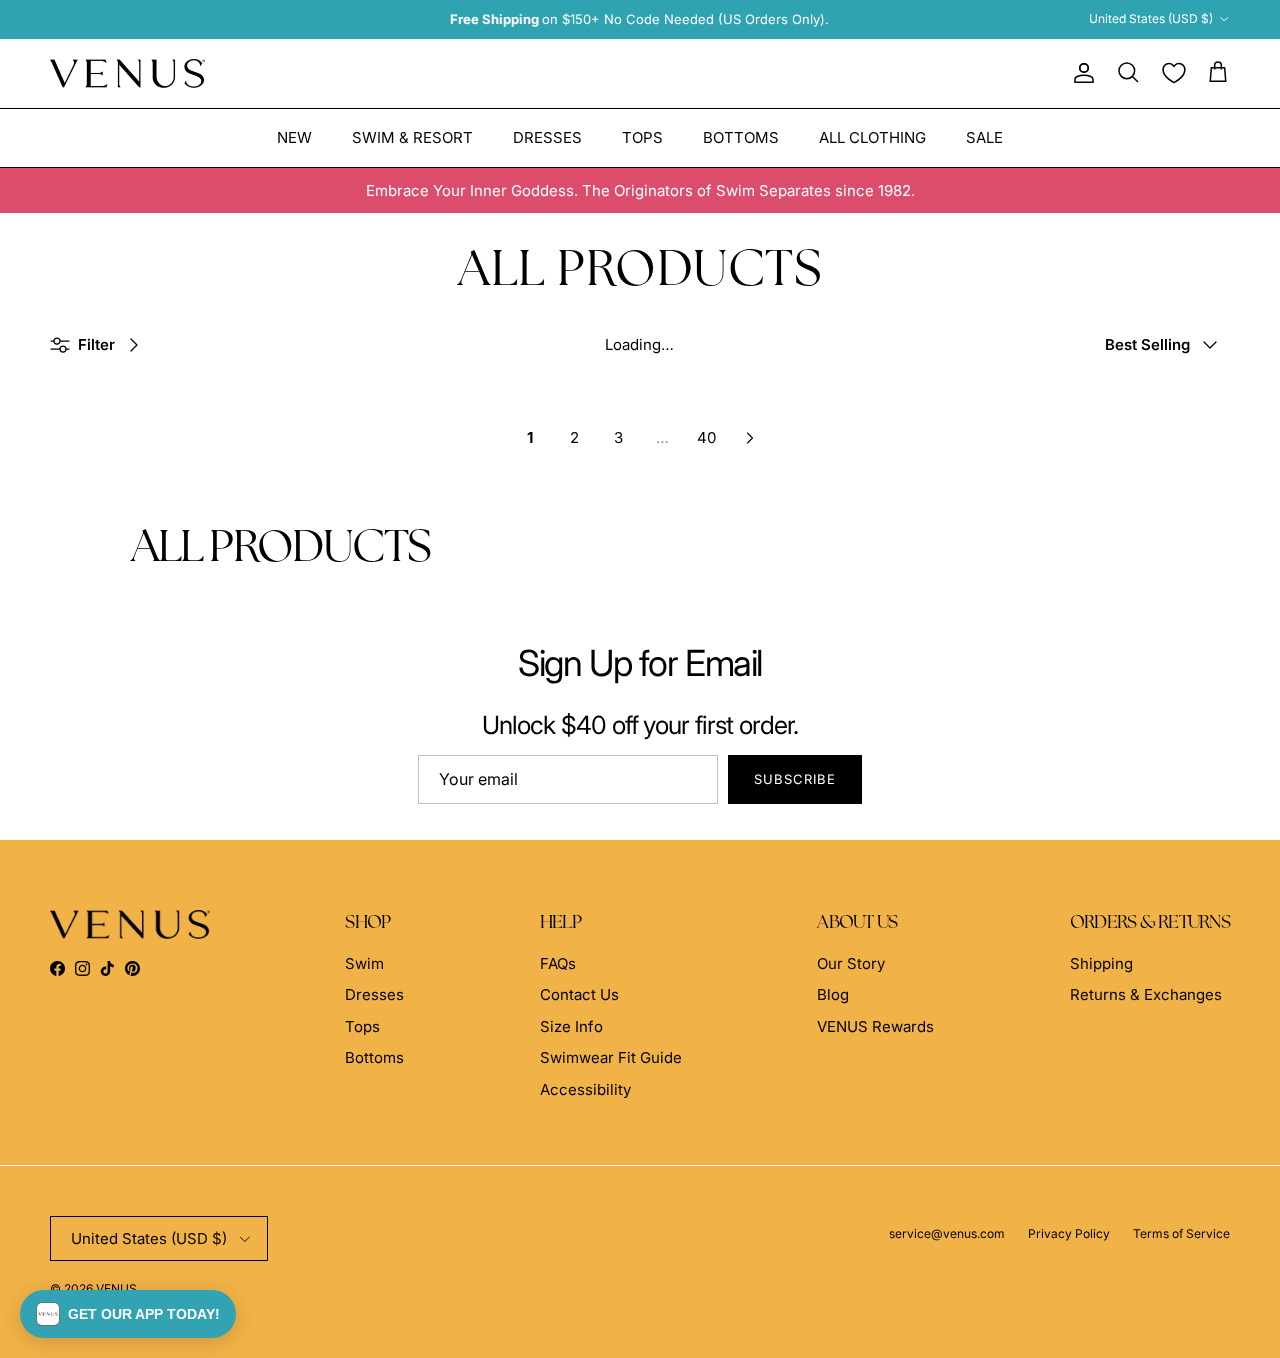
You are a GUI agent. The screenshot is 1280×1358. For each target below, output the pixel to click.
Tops (642, 136)
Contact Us (579, 994)
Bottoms (741, 136)
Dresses (547, 136)
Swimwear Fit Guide (611, 1057)
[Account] (1080, 73)
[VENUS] (127, 73)
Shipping (1101, 963)
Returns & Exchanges (1146, 994)
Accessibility (585, 1089)
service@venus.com (947, 1233)
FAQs (558, 963)
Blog (833, 994)
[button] (128, 1314)
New (294, 136)
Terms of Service (1181, 1233)
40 (706, 437)
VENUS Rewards (875, 1026)
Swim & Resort (412, 136)
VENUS (116, 1288)
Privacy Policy (1069, 1233)
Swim (364, 963)
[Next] (750, 438)
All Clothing (872, 136)
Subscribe (795, 779)
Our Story (851, 963)
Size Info (571, 1026)
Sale (984, 136)
